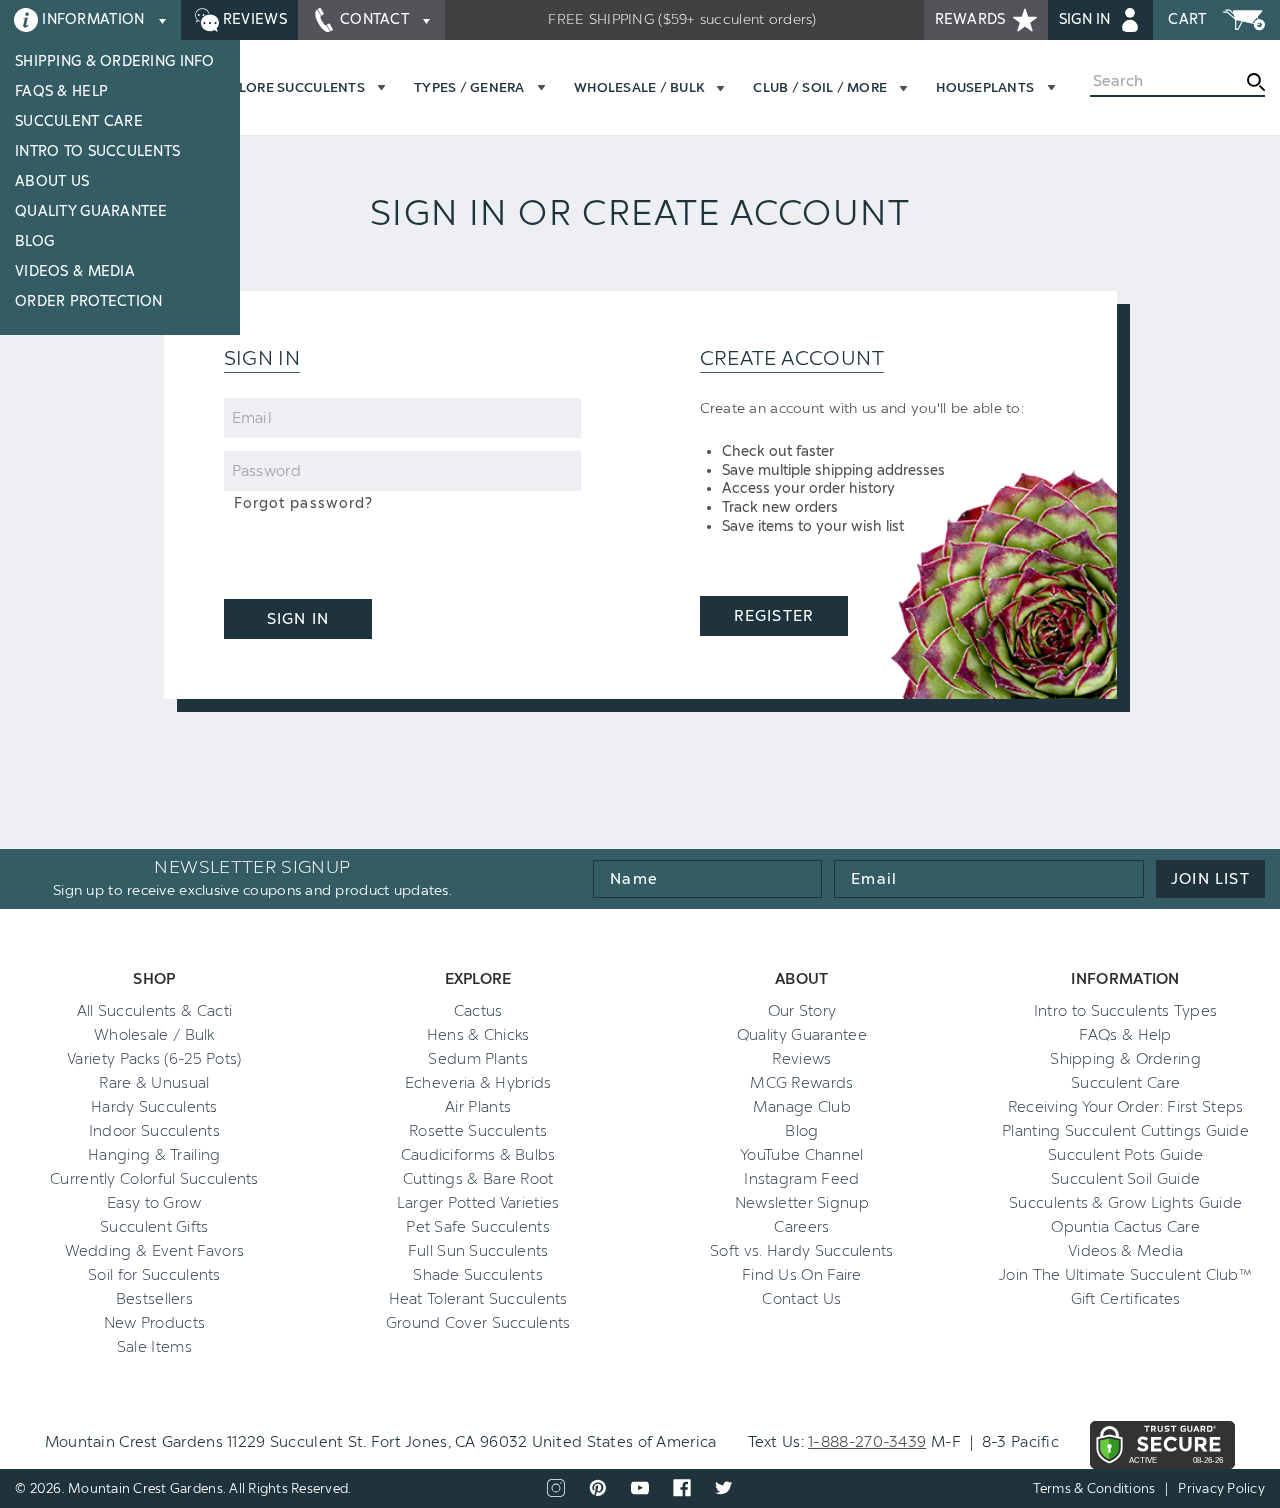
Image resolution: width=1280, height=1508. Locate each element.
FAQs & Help (61, 91)
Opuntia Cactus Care (1125, 1227)
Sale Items (154, 1347)
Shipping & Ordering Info (115, 61)
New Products (155, 1323)
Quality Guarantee (91, 211)
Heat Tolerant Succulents (478, 1299)
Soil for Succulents (154, 1275)
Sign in (1087, 19)
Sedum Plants (478, 1059)
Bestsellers (154, 1299)
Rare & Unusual (154, 1083)
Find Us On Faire (802, 1275)
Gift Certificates (1126, 1299)
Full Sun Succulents (478, 1251)
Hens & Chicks (478, 1035)
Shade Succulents (478, 1275)
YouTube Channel (802, 1155)
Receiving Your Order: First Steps (1126, 1107)
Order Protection (88, 301)
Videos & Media (75, 271)
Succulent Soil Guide (1125, 1179)
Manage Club (802, 1107)
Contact (375, 19)
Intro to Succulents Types (1126, 1011)
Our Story (802, 1011)
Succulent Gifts (154, 1227)
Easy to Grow (154, 1203)
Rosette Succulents (478, 1131)
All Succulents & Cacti (155, 1011)
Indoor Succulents (154, 1131)
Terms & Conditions (1094, 1488)
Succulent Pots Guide (1125, 1155)
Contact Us (801, 1299)
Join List (1210, 879)
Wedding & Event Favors (155, 1251)
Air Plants (478, 1107)
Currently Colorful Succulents (154, 1179)
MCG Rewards (801, 1083)
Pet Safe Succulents (478, 1227)
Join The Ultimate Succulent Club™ (1125, 1275)
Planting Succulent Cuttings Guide (1125, 1131)
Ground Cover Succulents (478, 1323)
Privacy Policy (1221, 1488)
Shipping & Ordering (1125, 1059)
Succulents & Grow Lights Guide (1125, 1203)
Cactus (478, 1011)
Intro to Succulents (97, 151)
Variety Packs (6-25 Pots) (154, 1059)
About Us (52, 181)
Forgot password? (304, 503)
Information (93, 19)
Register (773, 616)
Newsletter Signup (802, 1203)
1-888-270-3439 (867, 1442)
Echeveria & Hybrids (478, 1083)
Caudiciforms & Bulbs (478, 1155)
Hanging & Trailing (154, 1155)
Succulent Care (79, 121)
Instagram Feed (801, 1179)
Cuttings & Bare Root (478, 1179)
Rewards (972, 19)
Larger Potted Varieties (478, 1203)
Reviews (253, 19)
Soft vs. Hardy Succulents (802, 1251)
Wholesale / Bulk (154, 1035)
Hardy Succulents (154, 1107)
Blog (34, 241)
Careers (801, 1227)
